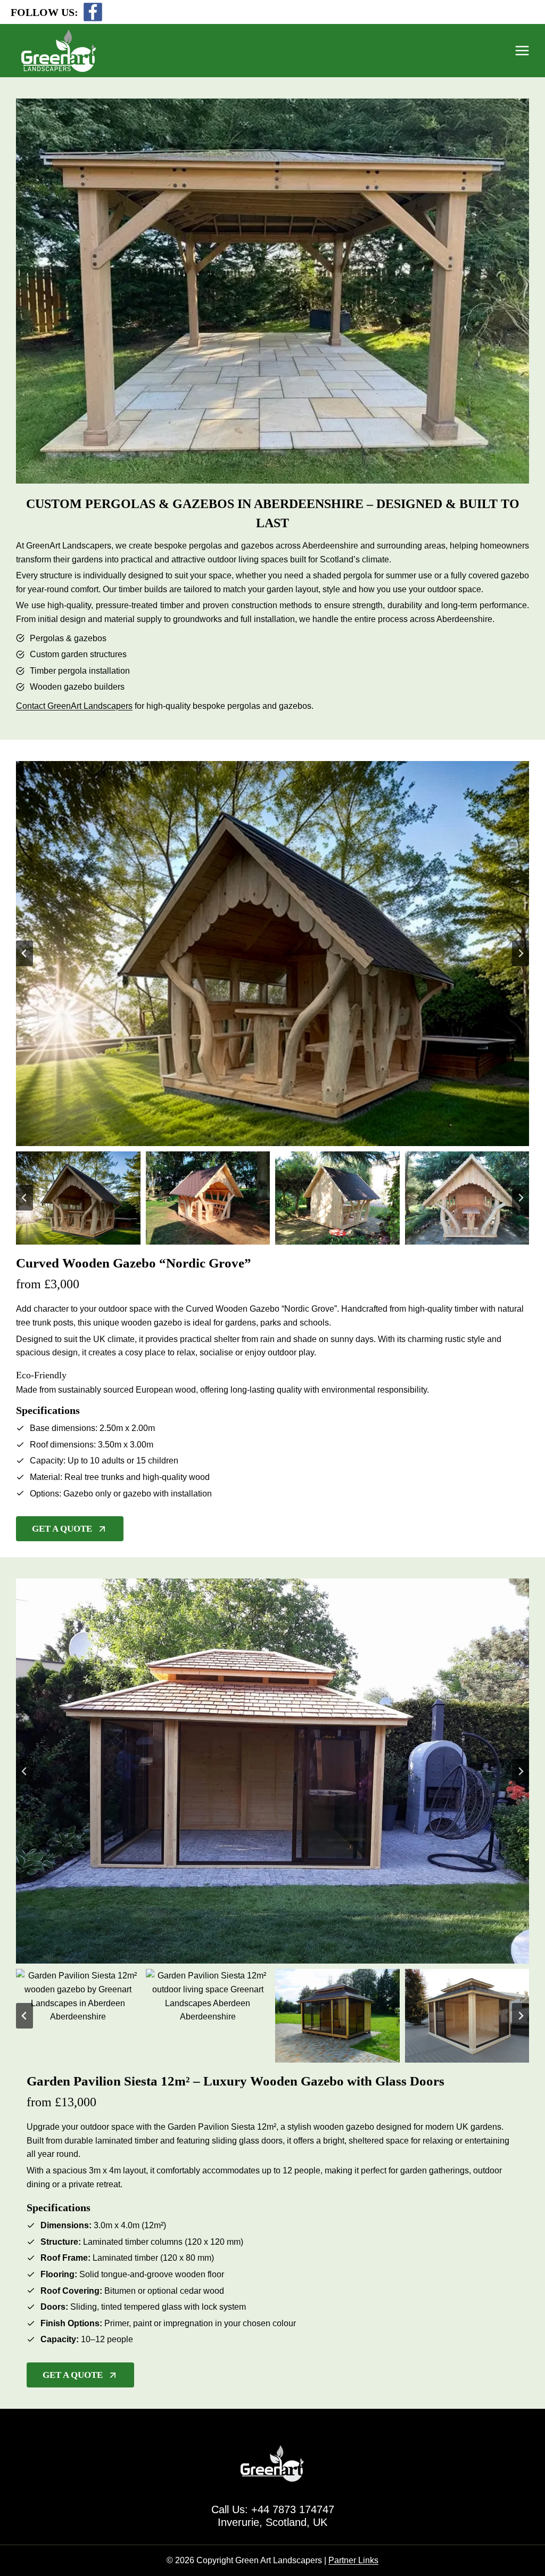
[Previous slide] (24, 953)
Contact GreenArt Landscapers (74, 706)
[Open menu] (527, 50)
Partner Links (353, 2560)
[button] (78, 1198)
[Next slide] (521, 953)
